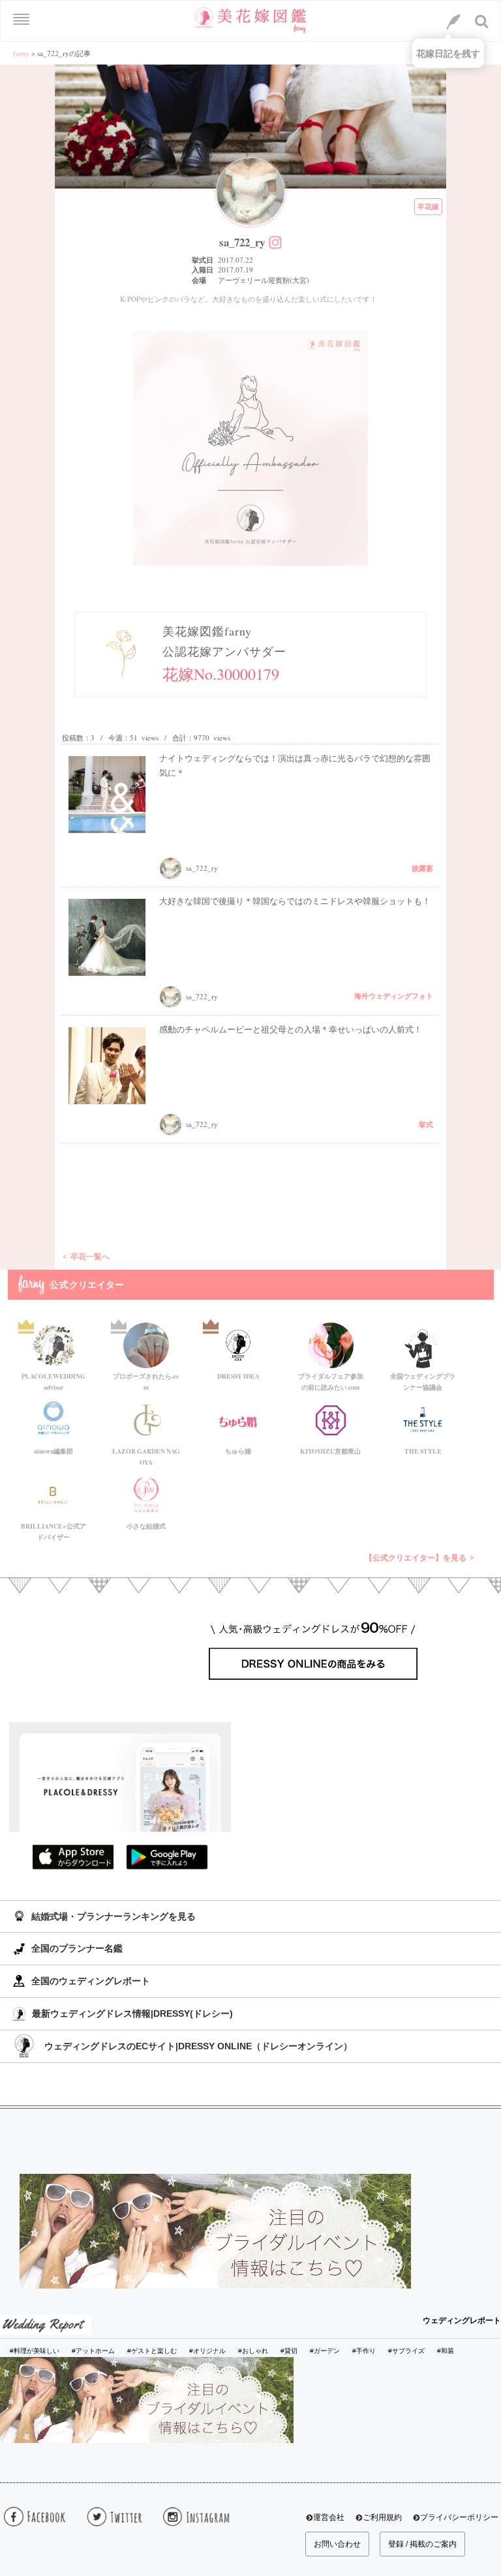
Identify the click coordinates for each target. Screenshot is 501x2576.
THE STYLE (423, 1451)
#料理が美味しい (35, 2351)
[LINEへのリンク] (453, 22)
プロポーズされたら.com (146, 1379)
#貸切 (289, 2351)
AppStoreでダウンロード (73, 1857)
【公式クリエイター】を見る (416, 1558)
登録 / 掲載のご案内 (422, 2544)
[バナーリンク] (215, 2231)
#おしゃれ (253, 2351)
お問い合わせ (337, 2544)
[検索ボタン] (482, 22)
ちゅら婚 (238, 1451)
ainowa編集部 (53, 1451)
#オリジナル (207, 2351)
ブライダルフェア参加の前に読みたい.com (331, 1379)
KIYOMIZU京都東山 (330, 1451)
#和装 (446, 2351)
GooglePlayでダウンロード (167, 1857)
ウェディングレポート (462, 2320)
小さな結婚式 (146, 1526)
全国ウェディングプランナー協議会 (423, 1379)
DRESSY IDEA (238, 1376)
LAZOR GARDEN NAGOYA (146, 1454)
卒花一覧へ (90, 1256)
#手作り (364, 2351)
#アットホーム (93, 2351)
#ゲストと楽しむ (152, 2351)
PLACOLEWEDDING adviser (53, 1379)
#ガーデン (325, 2351)
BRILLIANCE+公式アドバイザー (53, 1529)
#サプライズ (406, 2351)
